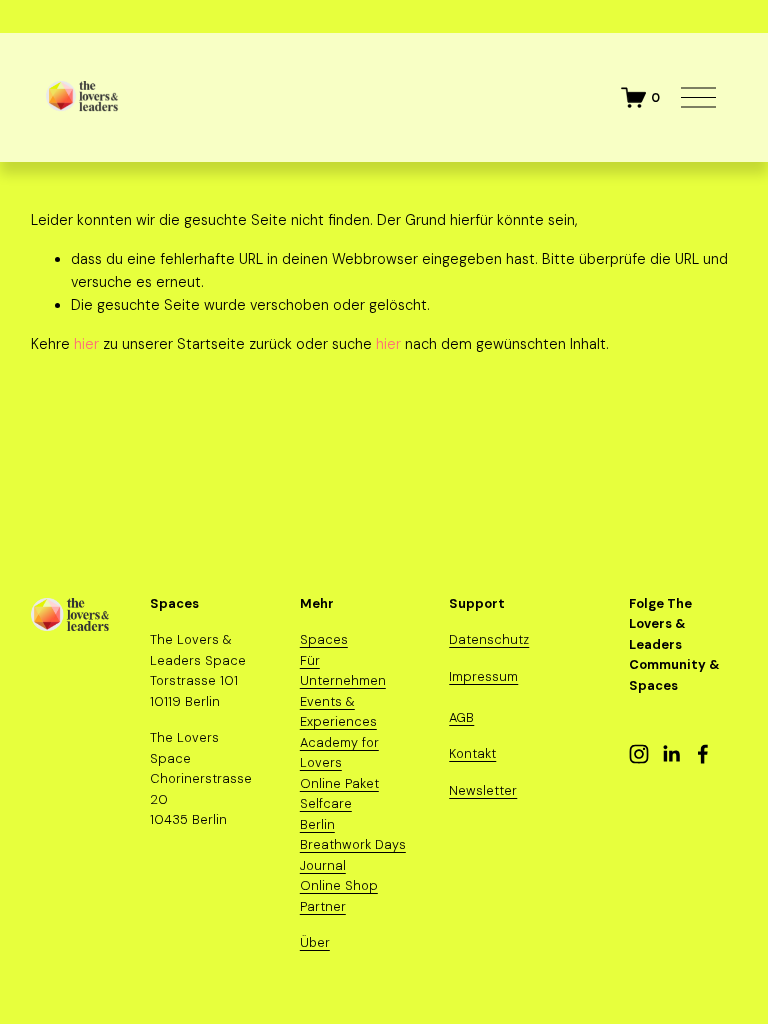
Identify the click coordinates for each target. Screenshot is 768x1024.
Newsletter (483, 790)
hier (86, 344)
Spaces (324, 639)
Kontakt (472, 753)
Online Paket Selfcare (339, 793)
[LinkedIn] (671, 754)
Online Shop (339, 885)
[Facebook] (703, 754)
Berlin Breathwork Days (353, 834)
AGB (461, 717)
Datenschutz (489, 639)
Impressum (483, 676)
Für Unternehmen (343, 670)
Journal (323, 865)
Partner (323, 906)
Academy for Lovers (339, 752)
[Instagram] (639, 754)
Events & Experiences (338, 711)
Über (315, 942)
